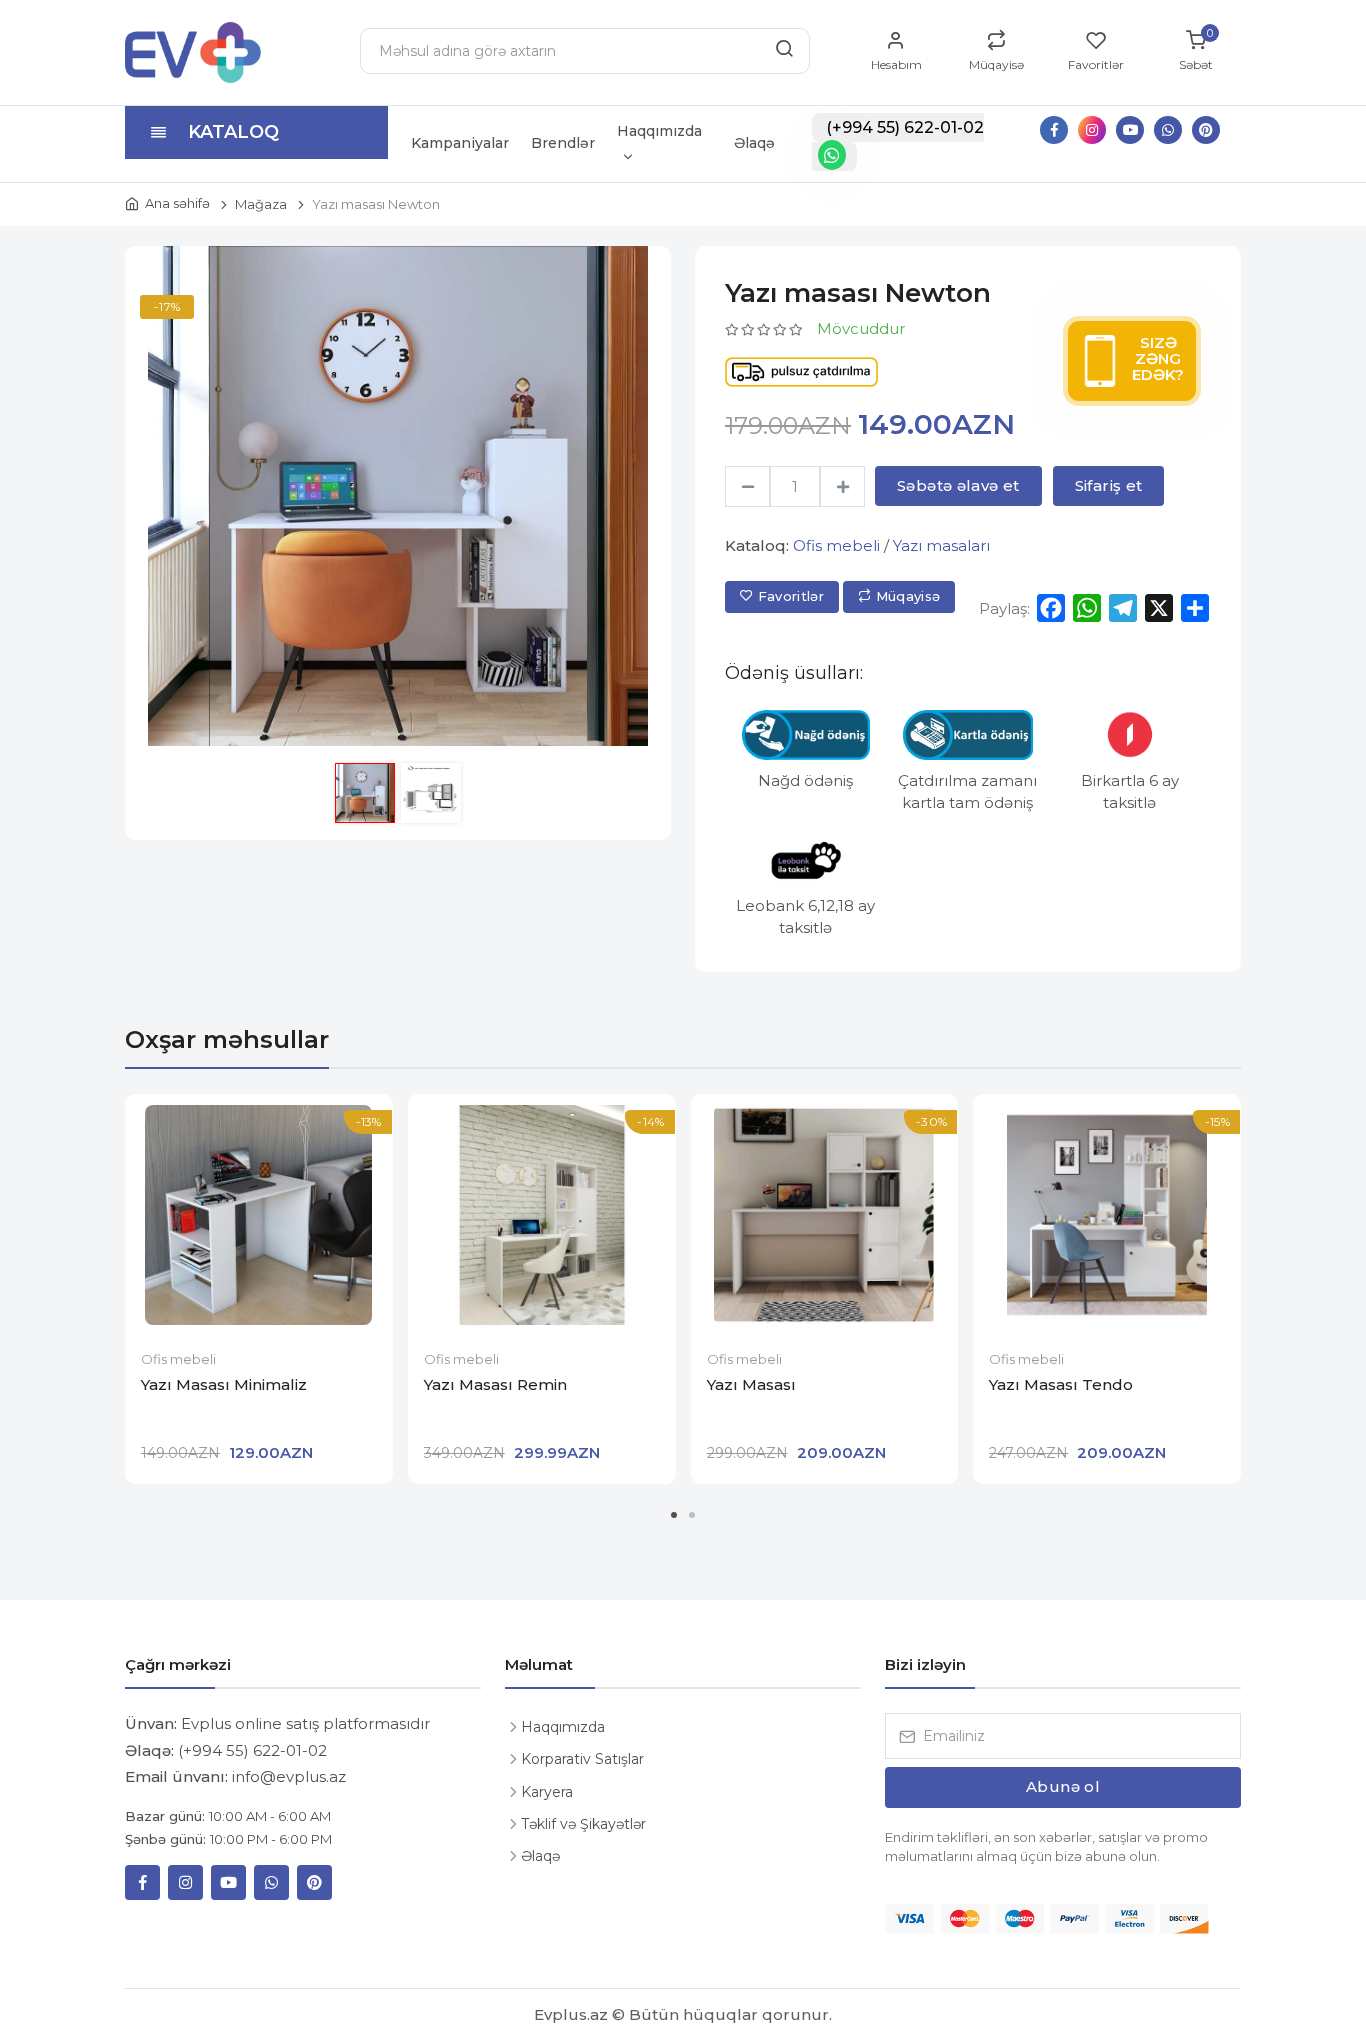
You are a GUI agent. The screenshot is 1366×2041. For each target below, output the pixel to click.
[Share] (1195, 608)
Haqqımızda (659, 131)
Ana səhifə (177, 203)
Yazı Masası (751, 1384)
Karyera (547, 1792)
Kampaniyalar (460, 143)
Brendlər (563, 143)
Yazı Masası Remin (495, 1384)
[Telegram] (1123, 608)
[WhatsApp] (1087, 608)
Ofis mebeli (836, 545)
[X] (1159, 608)
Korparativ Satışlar (582, 1759)
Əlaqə (754, 143)
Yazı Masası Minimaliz (224, 1384)
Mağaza (261, 204)
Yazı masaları (941, 545)
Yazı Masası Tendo (1061, 1384)
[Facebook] (1051, 608)
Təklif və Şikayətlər (583, 1824)
